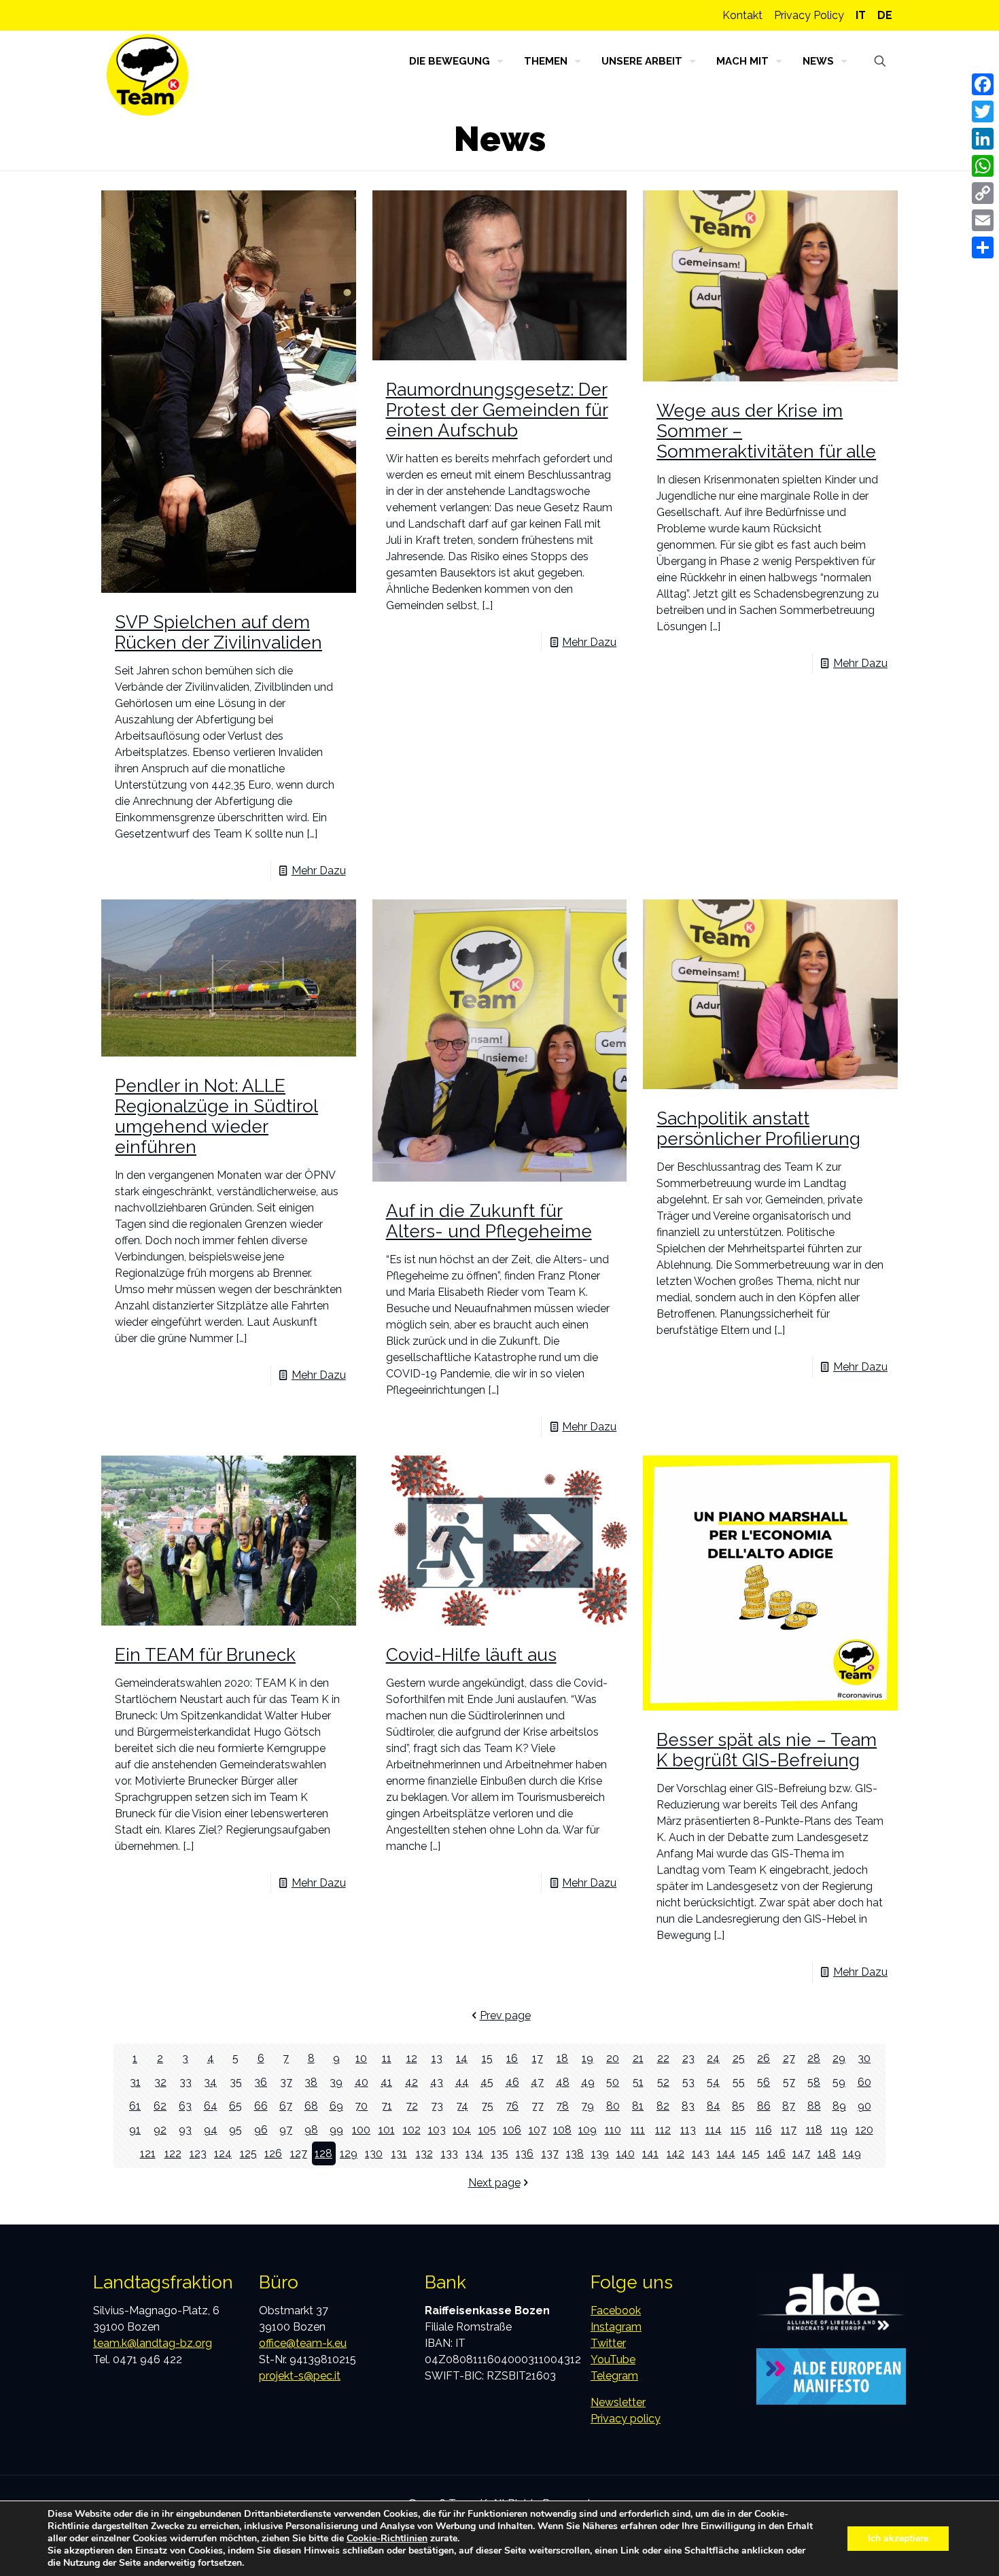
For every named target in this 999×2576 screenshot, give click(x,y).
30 (864, 2058)
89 (839, 2106)
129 (349, 2153)
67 (286, 2106)
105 (487, 2130)
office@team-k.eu (303, 2343)
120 (864, 2130)
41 (386, 2082)
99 (336, 2130)
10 (361, 2058)
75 (487, 2106)
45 (487, 2082)
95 (235, 2130)
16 (512, 2058)
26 (764, 2058)
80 (613, 2106)
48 (563, 2082)
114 (714, 2130)
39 (336, 2082)
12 (412, 2058)
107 (538, 2130)
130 (374, 2153)
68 (311, 2106)
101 (387, 2130)
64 (211, 2106)
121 (148, 2153)
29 (839, 2058)
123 (198, 2153)
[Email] (983, 220)
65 (235, 2106)
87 (789, 2106)
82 (663, 2106)
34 (210, 2082)
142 (676, 2153)
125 (248, 2153)
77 (538, 2106)
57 (789, 2082)
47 (537, 2082)
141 (650, 2153)
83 (688, 2106)
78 (562, 2106)
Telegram (614, 2376)
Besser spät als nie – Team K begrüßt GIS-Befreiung (767, 1750)
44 (462, 2082)
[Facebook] (983, 84)
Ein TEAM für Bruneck (205, 1655)
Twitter (608, 2343)
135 (500, 2153)
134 (474, 2153)
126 (273, 2153)
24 (713, 2058)
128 (323, 2153)
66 (261, 2106)
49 (588, 2082)
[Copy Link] (983, 193)
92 (160, 2130)
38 (311, 2082)
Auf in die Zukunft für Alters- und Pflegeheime (489, 1221)
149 (852, 2153)
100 (361, 2130)
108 (562, 2130)
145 (751, 2153)
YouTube (613, 2359)
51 (638, 2082)
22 (663, 2058)
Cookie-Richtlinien (387, 2538)
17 (538, 2058)
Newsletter (618, 2402)
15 (487, 2058)
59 (839, 2082)
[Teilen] (983, 247)
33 (186, 2082)
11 (387, 2058)
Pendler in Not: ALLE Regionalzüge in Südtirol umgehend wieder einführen (216, 1116)
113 (688, 2130)
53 (688, 2082)
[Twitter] (983, 111)
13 (437, 2058)
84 (714, 2106)
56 (764, 2082)
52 (663, 2082)
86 (764, 2106)
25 (739, 2058)
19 (588, 2058)
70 (361, 2106)
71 (387, 2106)
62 (160, 2106)
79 (588, 2106)
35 (236, 2082)
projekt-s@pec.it (300, 2376)
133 (450, 2153)
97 (286, 2130)
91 (135, 2130)
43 (437, 2082)
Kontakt (742, 15)
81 (638, 2106)
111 (638, 2130)
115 (738, 2130)
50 (613, 2082)
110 (613, 2130)
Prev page (505, 2015)
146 (776, 2153)
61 (135, 2106)
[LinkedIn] (983, 139)
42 (411, 2082)
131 (399, 2153)
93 (185, 2130)
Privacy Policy (809, 15)
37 (286, 2082)
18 (562, 2058)
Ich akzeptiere (898, 2538)
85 (738, 2106)
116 (764, 2130)
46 (512, 2082)
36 (261, 2082)
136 (525, 2153)
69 (336, 2106)
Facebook (616, 2311)
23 (688, 2058)
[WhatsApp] (983, 166)
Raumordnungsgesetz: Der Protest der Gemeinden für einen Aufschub (497, 410)
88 (814, 2106)
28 (814, 2058)
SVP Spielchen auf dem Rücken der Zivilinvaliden (218, 632)
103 (437, 2130)
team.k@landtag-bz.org (153, 2343)
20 (613, 2058)
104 (462, 2130)
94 (211, 2130)
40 (362, 2082)
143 (701, 2153)
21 (638, 2058)
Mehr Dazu (319, 871)
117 (789, 2130)
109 (588, 2130)
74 (462, 2106)
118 (814, 2130)
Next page (494, 2183)
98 (311, 2130)
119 (839, 2130)
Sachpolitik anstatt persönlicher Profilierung (758, 1129)
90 (864, 2106)
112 (663, 2130)
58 (814, 2082)
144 (726, 2153)
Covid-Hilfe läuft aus (471, 1655)
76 (512, 2106)
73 (437, 2106)
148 (827, 2153)
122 (173, 2153)
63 (185, 2106)
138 (575, 2153)
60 (864, 2082)
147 (801, 2153)
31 (135, 2082)
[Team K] (147, 75)
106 (512, 2130)
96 (261, 2130)
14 (462, 2058)
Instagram (616, 2327)
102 (412, 2130)
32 (160, 2082)
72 (412, 2106)
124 (223, 2153)
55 (739, 2082)
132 (424, 2153)
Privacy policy (626, 2419)
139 (600, 2153)
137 (550, 2153)
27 (789, 2058)
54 (713, 2082)
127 (299, 2153)
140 (626, 2153)
